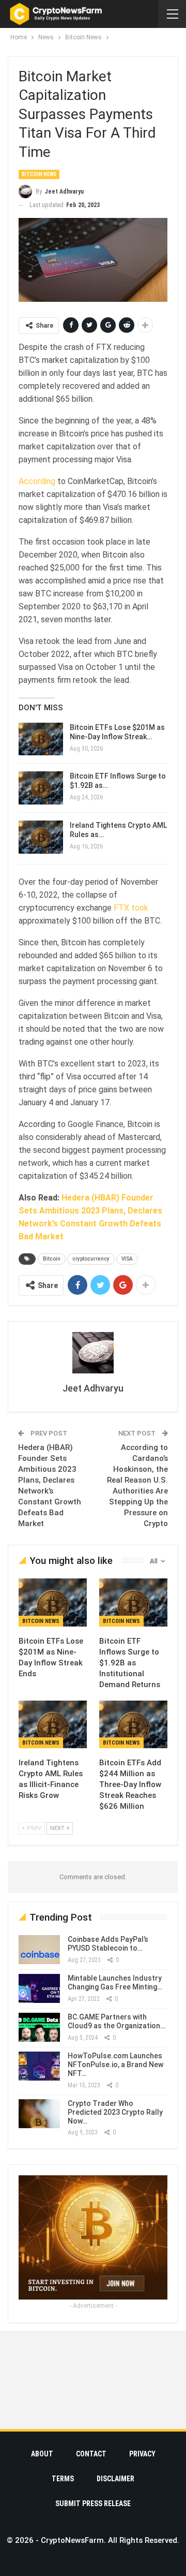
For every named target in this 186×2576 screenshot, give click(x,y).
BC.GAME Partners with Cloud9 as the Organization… (117, 2021)
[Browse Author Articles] (93, 1353)
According (37, 481)
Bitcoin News (39, 174)
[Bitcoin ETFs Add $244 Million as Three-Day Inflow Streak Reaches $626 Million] (133, 1724)
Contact (91, 2454)
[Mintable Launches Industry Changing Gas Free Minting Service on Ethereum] (39, 1988)
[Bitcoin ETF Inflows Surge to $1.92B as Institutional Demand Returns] (41, 788)
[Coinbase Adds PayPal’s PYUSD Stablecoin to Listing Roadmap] (39, 1950)
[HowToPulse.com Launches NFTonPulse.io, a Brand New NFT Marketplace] (39, 2066)
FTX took (131, 908)
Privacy (142, 2454)
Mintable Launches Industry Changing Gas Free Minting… (115, 1982)
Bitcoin (52, 1259)
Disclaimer (115, 2479)
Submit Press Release (93, 2504)
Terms (63, 2479)
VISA (127, 1259)
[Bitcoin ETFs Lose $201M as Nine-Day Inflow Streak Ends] (41, 739)
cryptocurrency (91, 1259)
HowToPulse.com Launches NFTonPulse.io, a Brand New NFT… (115, 2065)
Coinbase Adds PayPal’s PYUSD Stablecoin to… (108, 1944)
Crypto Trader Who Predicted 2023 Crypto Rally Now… (115, 2112)
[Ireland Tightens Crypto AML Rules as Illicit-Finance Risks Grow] (41, 837)
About (42, 2454)
